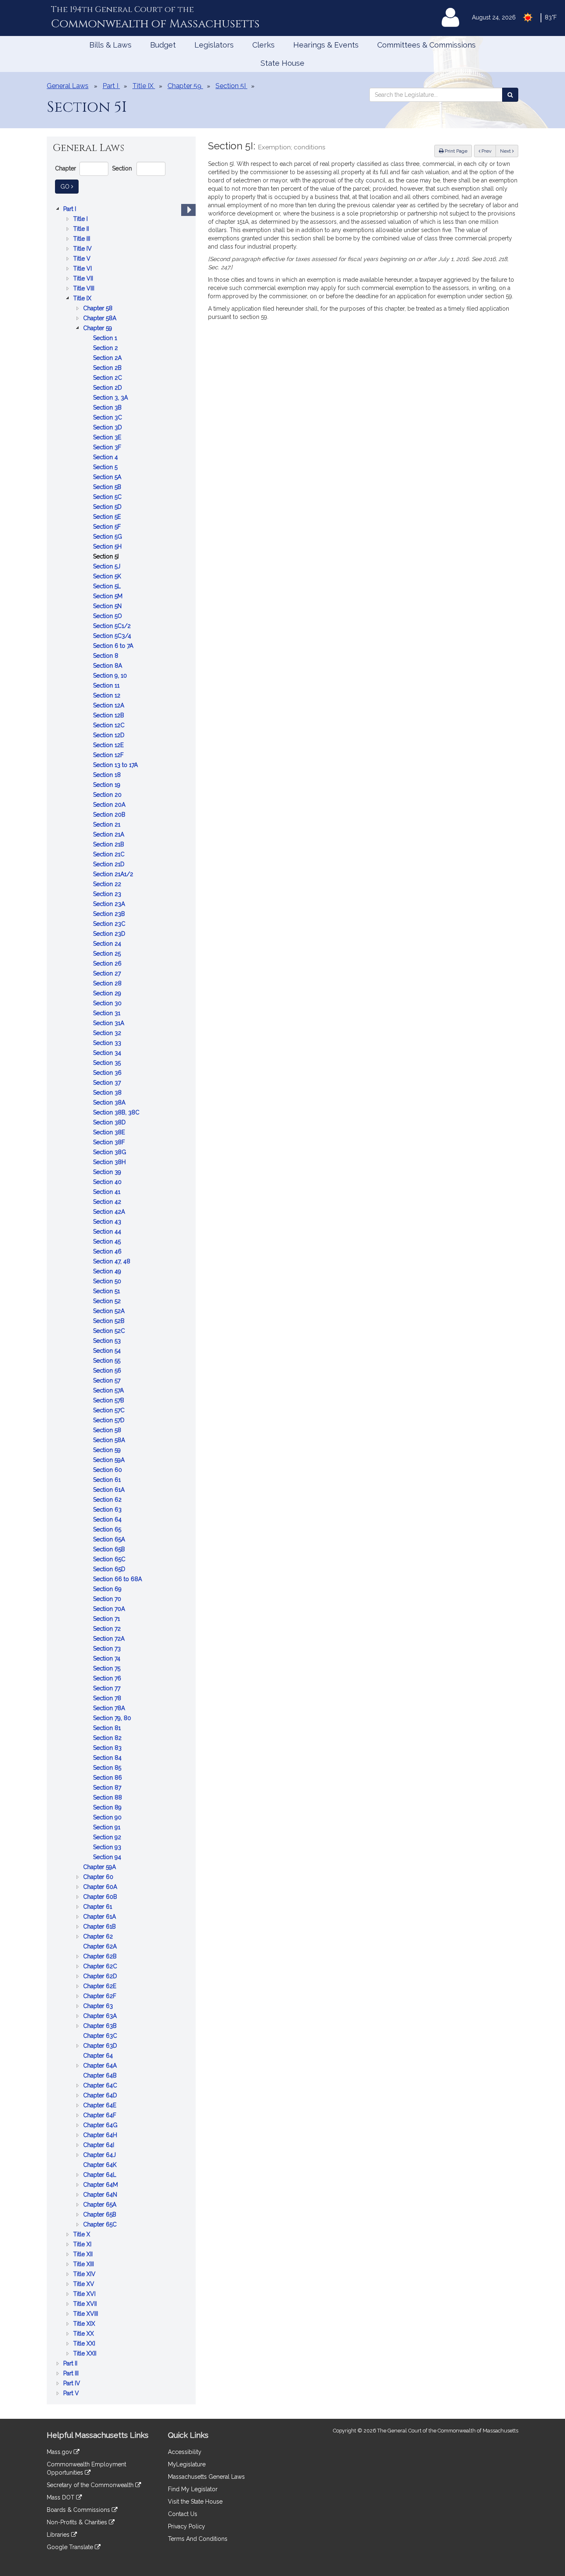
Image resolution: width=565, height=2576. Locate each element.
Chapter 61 (98, 1907)
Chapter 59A (100, 1868)
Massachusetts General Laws (206, 2477)
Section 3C (108, 418)
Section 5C (108, 497)
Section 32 (108, 1034)
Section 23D (110, 934)
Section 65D (110, 1570)
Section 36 (108, 1073)
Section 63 (108, 1510)
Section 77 (108, 1689)
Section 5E (108, 517)
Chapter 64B (101, 2076)
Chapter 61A (100, 1917)
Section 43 (108, 1222)
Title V (83, 259)
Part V (72, 2394)
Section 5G (108, 537)
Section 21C (110, 855)
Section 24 (108, 944)
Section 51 (107, 1292)
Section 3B (108, 408)
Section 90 (108, 1818)
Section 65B (110, 1550)
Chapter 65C (101, 2225)
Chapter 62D (101, 1977)
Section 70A (110, 1609)
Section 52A (110, 1312)
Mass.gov (60, 2452)
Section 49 (108, 1272)
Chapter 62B (101, 1957)
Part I (71, 210)
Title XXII (86, 2354)
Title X (83, 2235)
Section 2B (108, 368)
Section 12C (110, 726)
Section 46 (108, 1252)
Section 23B (110, 914)
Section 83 (108, 1748)
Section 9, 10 (111, 676)
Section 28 (108, 984)
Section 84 (108, 1758)
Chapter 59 (98, 329)
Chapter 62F (101, 1997)
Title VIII (85, 289)
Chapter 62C (101, 1967)
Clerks (263, 45)
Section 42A (110, 1212)
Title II (82, 229)
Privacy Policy (187, 2526)
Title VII (84, 279)
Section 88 (108, 1798)
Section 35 (108, 1063)
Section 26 (108, 964)
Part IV (73, 2384)
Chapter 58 (99, 309)
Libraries (59, 2535)
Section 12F (109, 756)
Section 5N (108, 607)
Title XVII (86, 2304)
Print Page (455, 151)
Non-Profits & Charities (78, 2522)
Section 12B (109, 716)
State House (282, 63)
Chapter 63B (101, 2026)
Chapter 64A (101, 2066)
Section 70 (108, 1600)
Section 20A (110, 805)
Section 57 (108, 1381)
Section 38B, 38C (117, 1113)
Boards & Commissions (79, 2510)
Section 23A (110, 905)
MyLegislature (187, 2464)
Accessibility (185, 2452)
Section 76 (108, 1679)
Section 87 (108, 1788)
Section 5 (106, 468)
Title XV (85, 2285)
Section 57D (110, 1421)
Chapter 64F (101, 2116)
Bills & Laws (110, 45)
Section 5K (108, 577)
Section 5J (108, 567)
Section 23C (110, 924)
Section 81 (108, 1729)
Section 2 (106, 349)
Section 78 (108, 1699)
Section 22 (108, 885)
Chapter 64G (101, 2126)
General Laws (68, 86)
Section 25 (108, 954)
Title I (81, 219)
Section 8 (107, 656)
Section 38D (110, 1123)
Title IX (83, 299)
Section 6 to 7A (114, 646)
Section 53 (108, 1341)
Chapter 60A (101, 1887)
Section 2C (108, 378)
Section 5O (108, 617)
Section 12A (109, 706)
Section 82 (108, 1739)
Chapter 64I (99, 2146)
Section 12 (108, 696)
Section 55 (108, 1361)
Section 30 (108, 1004)
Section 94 (108, 1858)
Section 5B (108, 488)
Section (122, 168)
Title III (83, 239)
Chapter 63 (99, 2007)
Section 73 (108, 1649)
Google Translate (71, 2547)
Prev (488, 151)
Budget (163, 45)
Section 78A (110, 1709)
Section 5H (108, 547)
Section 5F (108, 527)
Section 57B (109, 1401)
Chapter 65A (101, 2205)
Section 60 (108, 1470)
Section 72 (108, 1629)
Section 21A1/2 (114, 875)
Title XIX (85, 2324)
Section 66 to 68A (118, 1580)
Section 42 (108, 1202)
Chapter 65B (101, 2215)
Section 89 (108, 1808)
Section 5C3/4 (113, 636)
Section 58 (108, 1431)
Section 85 (108, 1768)
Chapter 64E (101, 2106)
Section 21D (110, 865)
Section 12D (110, 736)
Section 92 (108, 1838)
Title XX (84, 2334)
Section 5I (107, 557)
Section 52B (110, 1322)
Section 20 (108, 795)
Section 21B (109, 845)
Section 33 (108, 1044)
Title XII (84, 2255)
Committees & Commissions (426, 45)
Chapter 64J (100, 2155)
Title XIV (85, 2275)
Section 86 (108, 1778)
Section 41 (108, 1192)
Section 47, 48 (113, 1262)
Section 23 (108, 895)
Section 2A (108, 358)
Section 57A (109, 1391)
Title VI (83, 269)
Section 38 (108, 1093)
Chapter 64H (101, 2136)
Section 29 (108, 994)
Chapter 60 (99, 1877)
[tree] (121, 1301)
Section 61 (108, 1480)
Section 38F (110, 1143)
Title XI (83, 2245)
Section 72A (110, 1639)
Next (506, 151)
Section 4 (106, 458)
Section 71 (107, 1619)
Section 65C (110, 1560)
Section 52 (108, 1302)
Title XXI (85, 2344)
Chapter (66, 168)
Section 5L (108, 587)
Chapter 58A (101, 319)
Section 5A (108, 478)
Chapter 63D (101, 2046)
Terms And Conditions (198, 2539)
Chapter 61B (100, 1927)
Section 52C (110, 1331)
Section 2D (108, 388)
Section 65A (110, 1540)
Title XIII (84, 2265)
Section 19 (108, 785)
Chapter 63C (101, 2036)
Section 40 (108, 1183)
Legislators (214, 45)
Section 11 (107, 686)
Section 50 (108, 1282)
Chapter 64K (101, 2165)
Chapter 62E (101, 1987)
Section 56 (108, 1371)
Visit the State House (195, 2502)
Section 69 (108, 1590)
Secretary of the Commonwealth (91, 2485)
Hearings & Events (326, 45)
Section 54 (108, 1351)
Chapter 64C (101, 2086)
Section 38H (110, 1163)
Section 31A (109, 1024)
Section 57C (110, 1411)
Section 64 (108, 1520)
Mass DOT (61, 2497)
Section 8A (108, 666)
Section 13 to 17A (116, 766)
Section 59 (108, 1451)
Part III (72, 2374)
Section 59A (110, 1461)
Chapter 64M (101, 2185)
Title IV (83, 249)
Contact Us (183, 2514)
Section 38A (110, 1103)
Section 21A (109, 835)
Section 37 (108, 1083)
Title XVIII (86, 2314)
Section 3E (108, 438)
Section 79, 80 (113, 1719)
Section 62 (108, 1500)
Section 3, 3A (111, 398)
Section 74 (108, 1659)
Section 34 (108, 1053)
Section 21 (108, 825)
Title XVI (85, 2294)
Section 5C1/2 (113, 627)
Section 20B (110, 815)
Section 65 (108, 1530)
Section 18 (108, 775)
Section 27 (108, 974)
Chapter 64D (101, 2096)
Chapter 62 (99, 1937)
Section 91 (108, 1828)
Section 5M (109, 597)
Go (69, 186)
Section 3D (108, 428)
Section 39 (108, 1173)
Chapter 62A (101, 1947)
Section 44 (108, 1232)
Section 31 (108, 1014)
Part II (71, 2364)
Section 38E (110, 1133)
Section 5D (108, 507)
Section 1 (106, 339)
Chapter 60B (101, 1897)
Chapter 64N (101, 2195)
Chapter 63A (101, 2016)
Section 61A (110, 1490)
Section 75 (108, 1669)
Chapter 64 (99, 2056)
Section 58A (110, 1441)
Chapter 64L (101, 2175)
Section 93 (108, 1848)
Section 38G (110, 1153)
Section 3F (108, 448)
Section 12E (109, 746)
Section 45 (108, 1242)
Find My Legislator (193, 2489)
